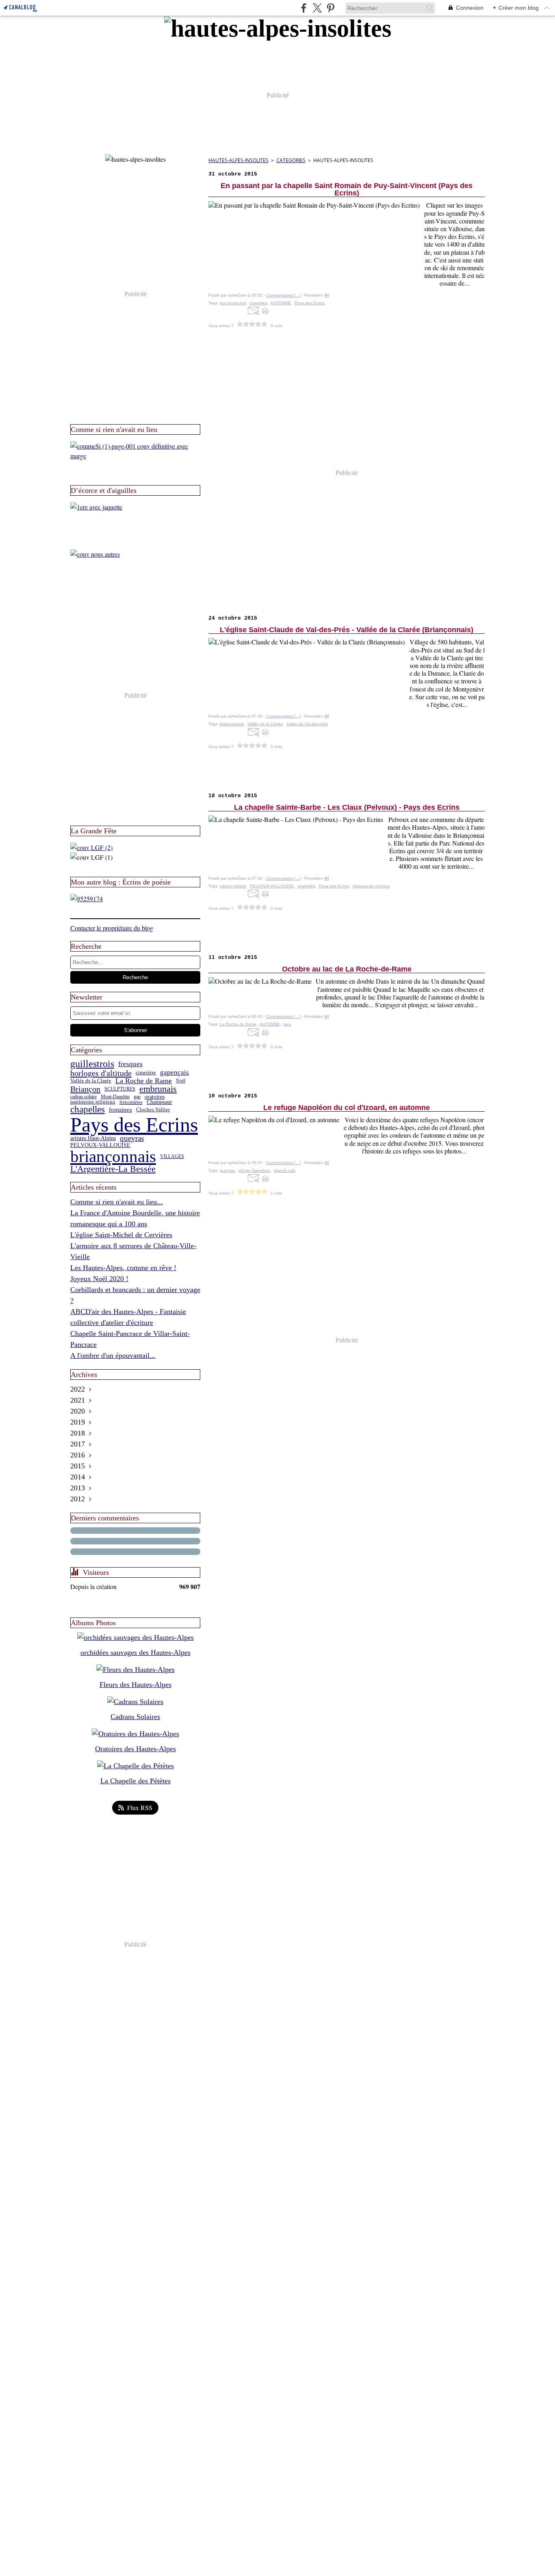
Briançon (85, 1089)
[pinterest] (331, 8)
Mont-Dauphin (115, 1097)
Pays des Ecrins (134, 1125)
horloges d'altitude (101, 1073)
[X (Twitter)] (317, 8)
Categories (291, 160)
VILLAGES (172, 1156)
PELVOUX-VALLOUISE (100, 1145)
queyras (132, 1139)
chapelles (88, 1110)
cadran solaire (83, 1097)
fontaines (120, 1110)
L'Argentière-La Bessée (113, 1169)
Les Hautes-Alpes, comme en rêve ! (123, 1268)
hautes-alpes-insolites (238, 160)
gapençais (175, 1073)
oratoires (155, 1097)
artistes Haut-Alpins (93, 1138)
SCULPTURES (120, 1089)
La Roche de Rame (144, 1081)
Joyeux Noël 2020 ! (99, 1279)
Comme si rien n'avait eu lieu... (117, 1202)
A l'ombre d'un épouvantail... (113, 1355)
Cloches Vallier (153, 1110)
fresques (130, 1064)
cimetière (146, 1073)
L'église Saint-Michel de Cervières (121, 1235)
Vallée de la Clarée (91, 1081)
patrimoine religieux (93, 1102)
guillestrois (92, 1064)
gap (137, 1097)
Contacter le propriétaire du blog (112, 928)
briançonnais (113, 1157)
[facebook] (304, 8)
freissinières (131, 1102)
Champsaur (159, 1102)
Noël (181, 1081)
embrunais (158, 1089)
